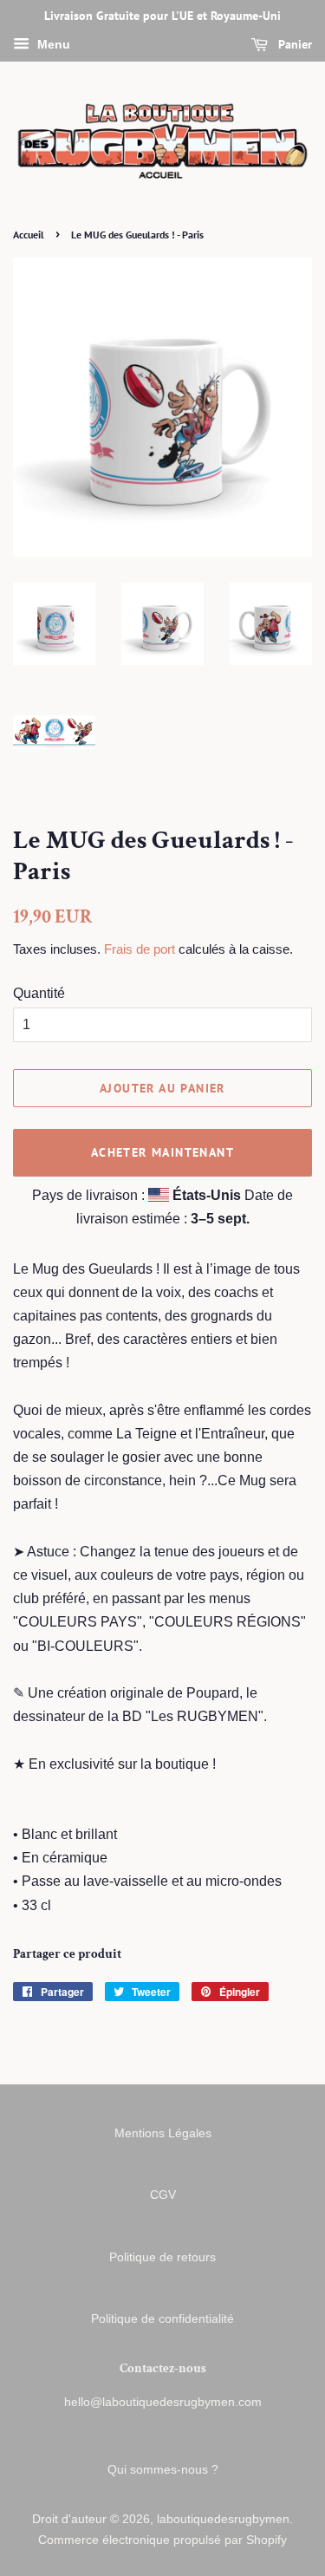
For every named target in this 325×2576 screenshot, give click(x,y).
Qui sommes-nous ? (163, 2470)
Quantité (39, 993)
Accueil (29, 235)
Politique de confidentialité (162, 2319)
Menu (52, 44)
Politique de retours (162, 2257)
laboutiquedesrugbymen (223, 2519)
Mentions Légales (163, 2133)
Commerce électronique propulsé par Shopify (162, 2540)
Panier (293, 44)
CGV (163, 2195)
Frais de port (140, 949)
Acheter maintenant (162, 1152)
